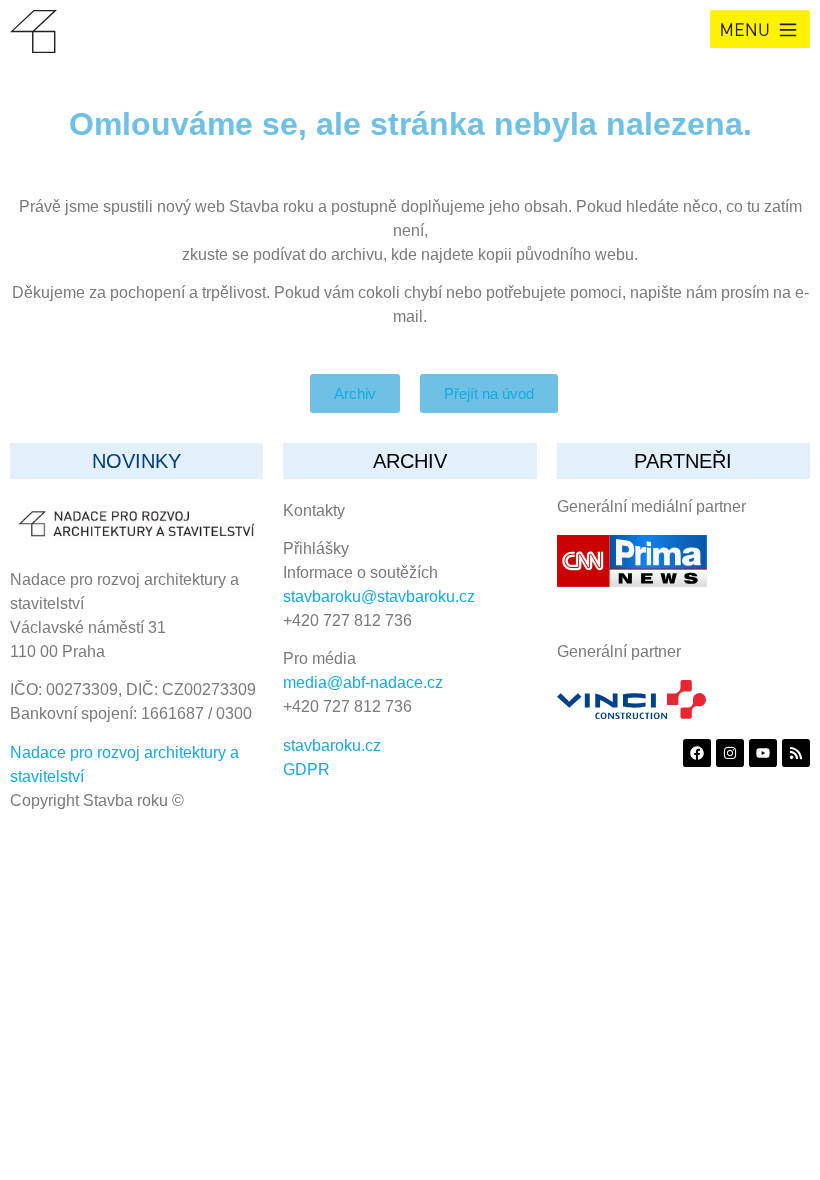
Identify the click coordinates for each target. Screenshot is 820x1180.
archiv (410, 461)
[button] (760, 29)
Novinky (136, 461)
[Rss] (796, 753)
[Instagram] (730, 753)
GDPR (306, 769)
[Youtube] (763, 753)
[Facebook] (697, 753)
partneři (683, 461)
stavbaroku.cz (332, 745)
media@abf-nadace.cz (363, 682)
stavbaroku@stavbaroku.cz (379, 596)
